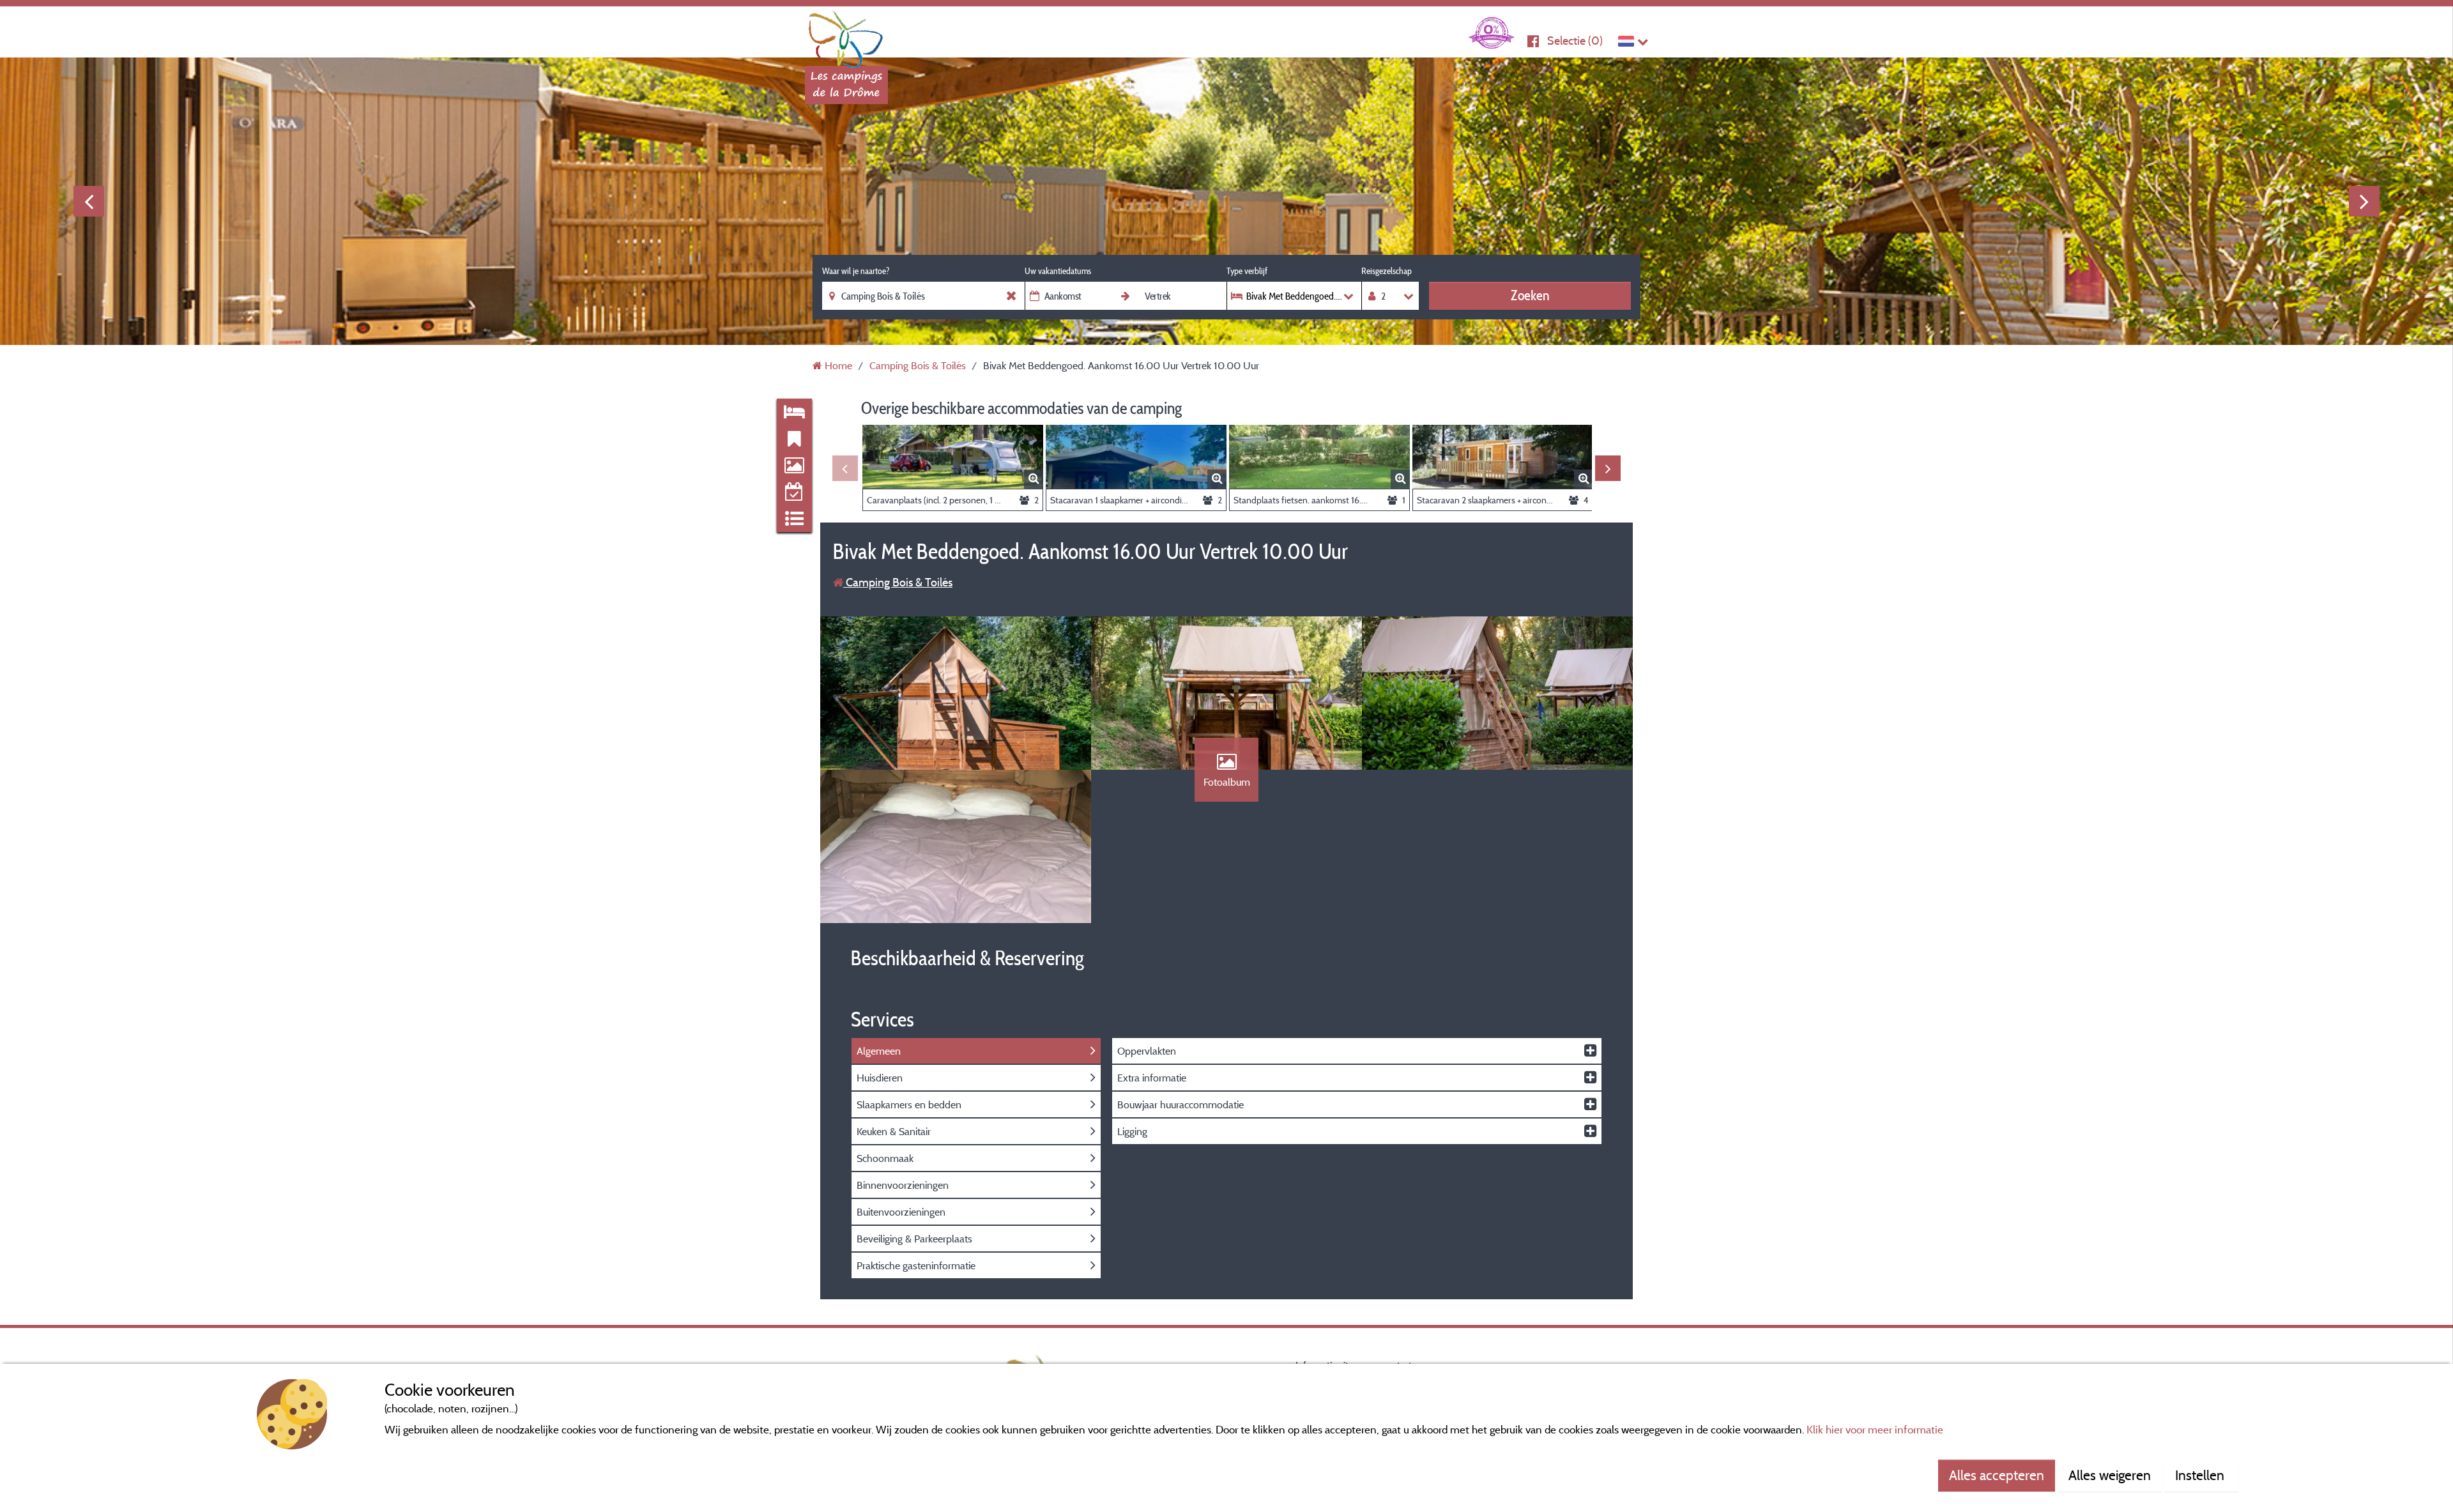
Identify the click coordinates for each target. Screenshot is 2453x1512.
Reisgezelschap (1387, 271)
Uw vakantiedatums (1058, 271)
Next (2364, 201)
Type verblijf (1247, 271)
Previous (89, 201)
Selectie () (1575, 41)
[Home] (846, 35)
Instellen (2201, 1475)
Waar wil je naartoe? (856, 271)
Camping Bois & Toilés (898, 582)
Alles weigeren (2110, 1475)
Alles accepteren (1997, 1475)
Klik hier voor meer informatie (1875, 1429)
